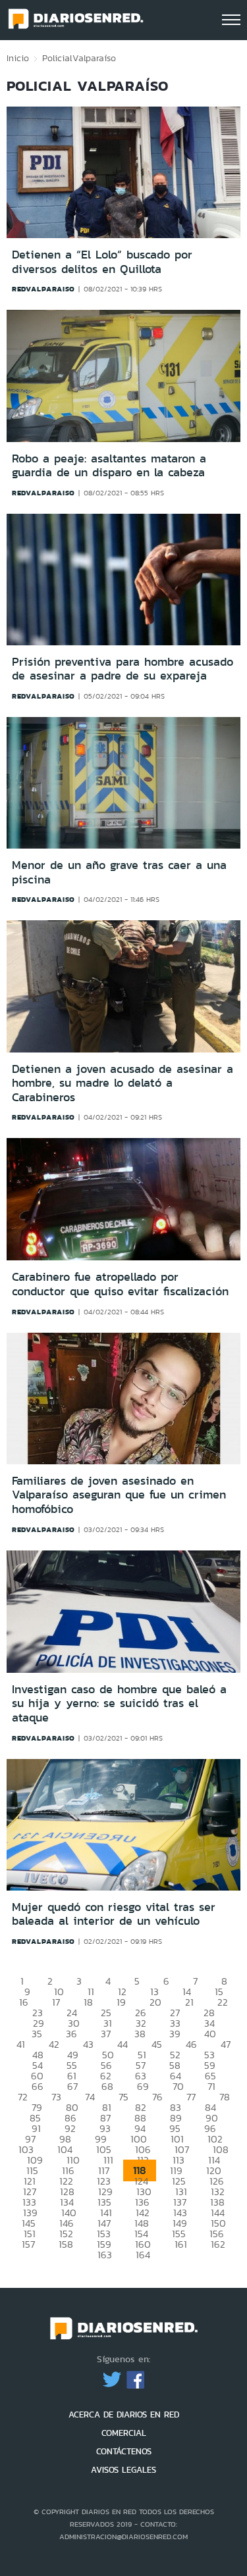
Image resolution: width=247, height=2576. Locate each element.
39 (175, 2034)
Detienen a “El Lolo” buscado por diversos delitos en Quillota (102, 262)
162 (218, 2244)
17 (56, 2002)
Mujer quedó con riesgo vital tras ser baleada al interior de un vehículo (114, 1914)
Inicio (18, 58)
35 (37, 2034)
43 (88, 2044)
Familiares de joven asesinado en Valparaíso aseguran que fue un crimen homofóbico (119, 1495)
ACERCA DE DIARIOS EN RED (124, 2415)
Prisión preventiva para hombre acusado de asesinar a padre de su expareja (123, 669)
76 (157, 2097)
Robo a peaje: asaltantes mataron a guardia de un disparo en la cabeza (109, 466)
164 (143, 2255)
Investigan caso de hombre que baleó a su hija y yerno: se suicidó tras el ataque (119, 1703)
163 (105, 2255)
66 (38, 2086)
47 (226, 2044)
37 (106, 2034)
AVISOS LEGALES (123, 2470)
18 (88, 2002)
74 (90, 2097)
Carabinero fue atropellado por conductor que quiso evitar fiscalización (120, 1284)
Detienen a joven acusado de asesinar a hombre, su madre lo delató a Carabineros (123, 1083)
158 (66, 2244)
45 (157, 2044)
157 (28, 2244)
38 (140, 2034)
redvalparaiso (43, 289)
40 (210, 2034)
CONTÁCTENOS (124, 2451)
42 (54, 2044)
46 (191, 2044)
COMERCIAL (124, 2433)
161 (181, 2244)
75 (123, 2097)
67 (72, 2086)
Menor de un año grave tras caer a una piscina (119, 872)
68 (107, 2086)
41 (21, 2044)
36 (71, 2034)
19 (121, 2002)
